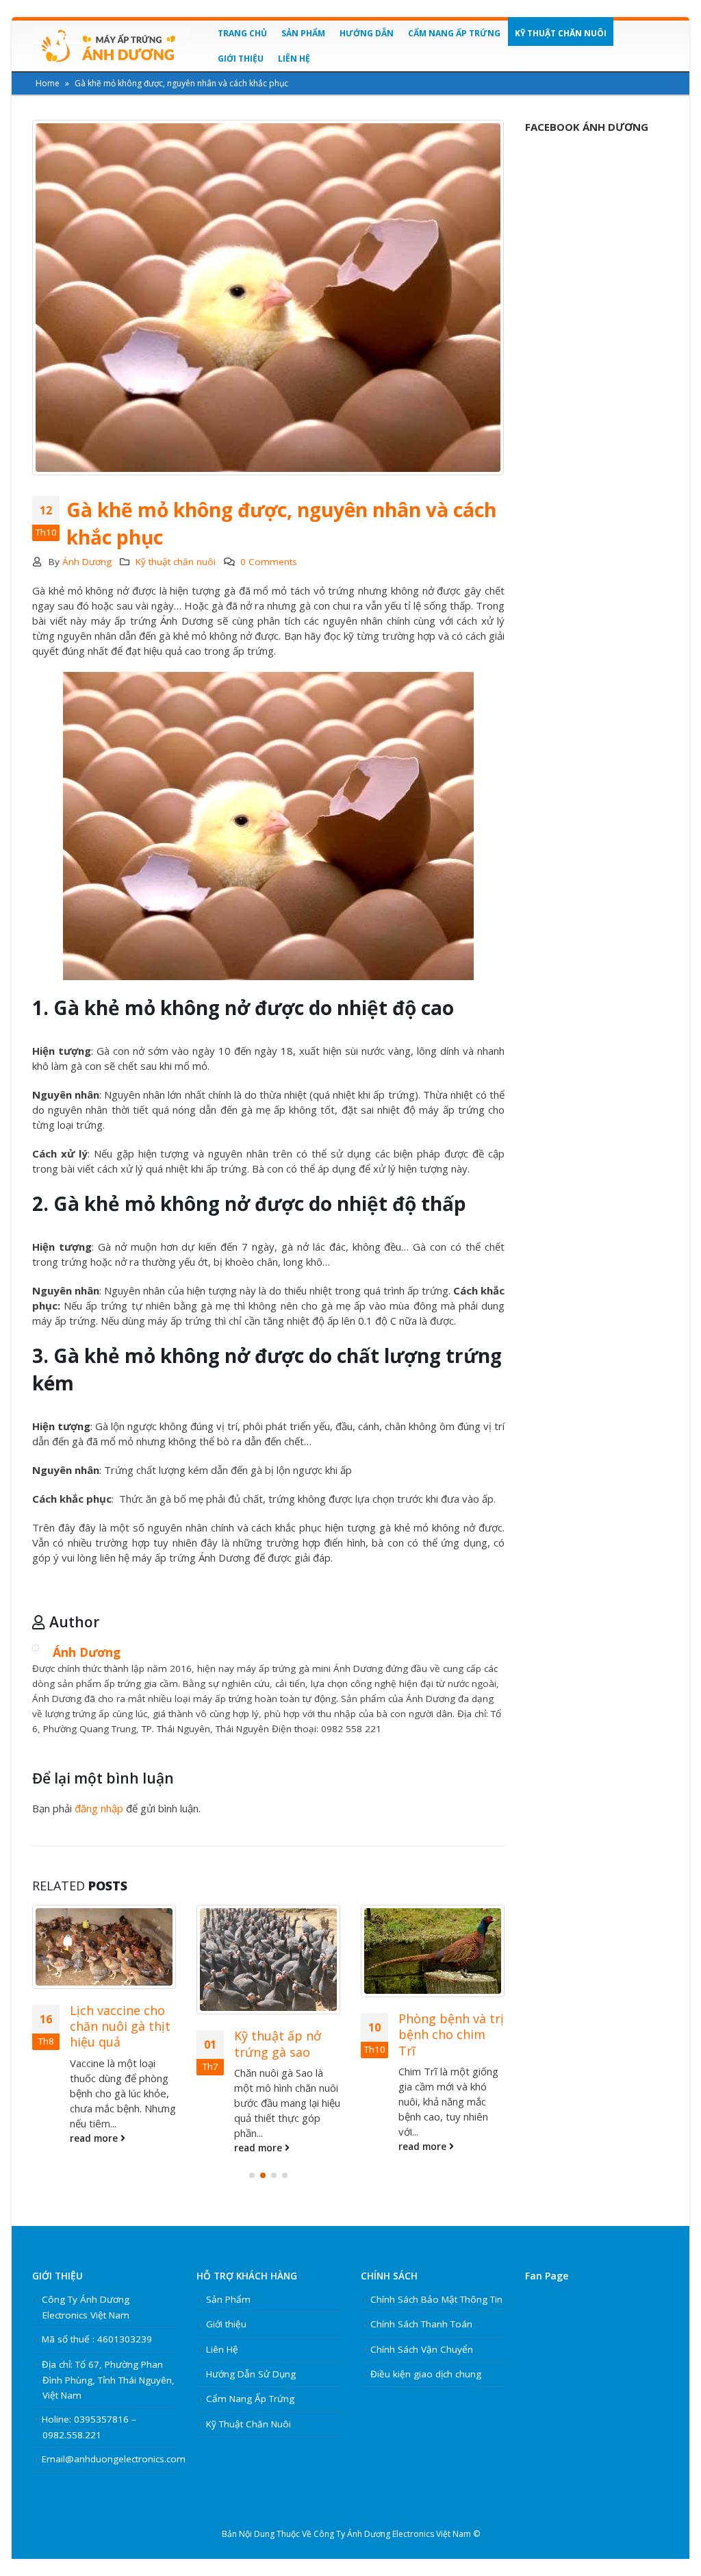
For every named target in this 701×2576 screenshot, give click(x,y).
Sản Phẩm (303, 33)
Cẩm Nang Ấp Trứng (454, 33)
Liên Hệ (294, 59)
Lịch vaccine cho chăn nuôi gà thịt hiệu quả (120, 2026)
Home (48, 83)
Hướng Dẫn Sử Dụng (251, 2374)
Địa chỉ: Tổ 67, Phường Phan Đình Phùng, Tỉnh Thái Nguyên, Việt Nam (108, 2380)
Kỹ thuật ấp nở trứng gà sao (278, 2043)
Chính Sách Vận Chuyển (422, 2349)
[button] (252, 2175)
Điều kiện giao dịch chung (426, 2374)
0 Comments (269, 562)
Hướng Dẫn (367, 33)
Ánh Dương (87, 562)
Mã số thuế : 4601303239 (97, 2339)
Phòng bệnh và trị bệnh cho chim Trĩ (451, 2035)
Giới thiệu (241, 59)
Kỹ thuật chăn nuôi (561, 33)
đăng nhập (99, 1808)
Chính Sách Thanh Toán (421, 2324)
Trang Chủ (242, 33)
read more (95, 2138)
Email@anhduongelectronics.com (114, 2459)
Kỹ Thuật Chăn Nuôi (248, 2424)
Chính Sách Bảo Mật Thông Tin (436, 2299)
